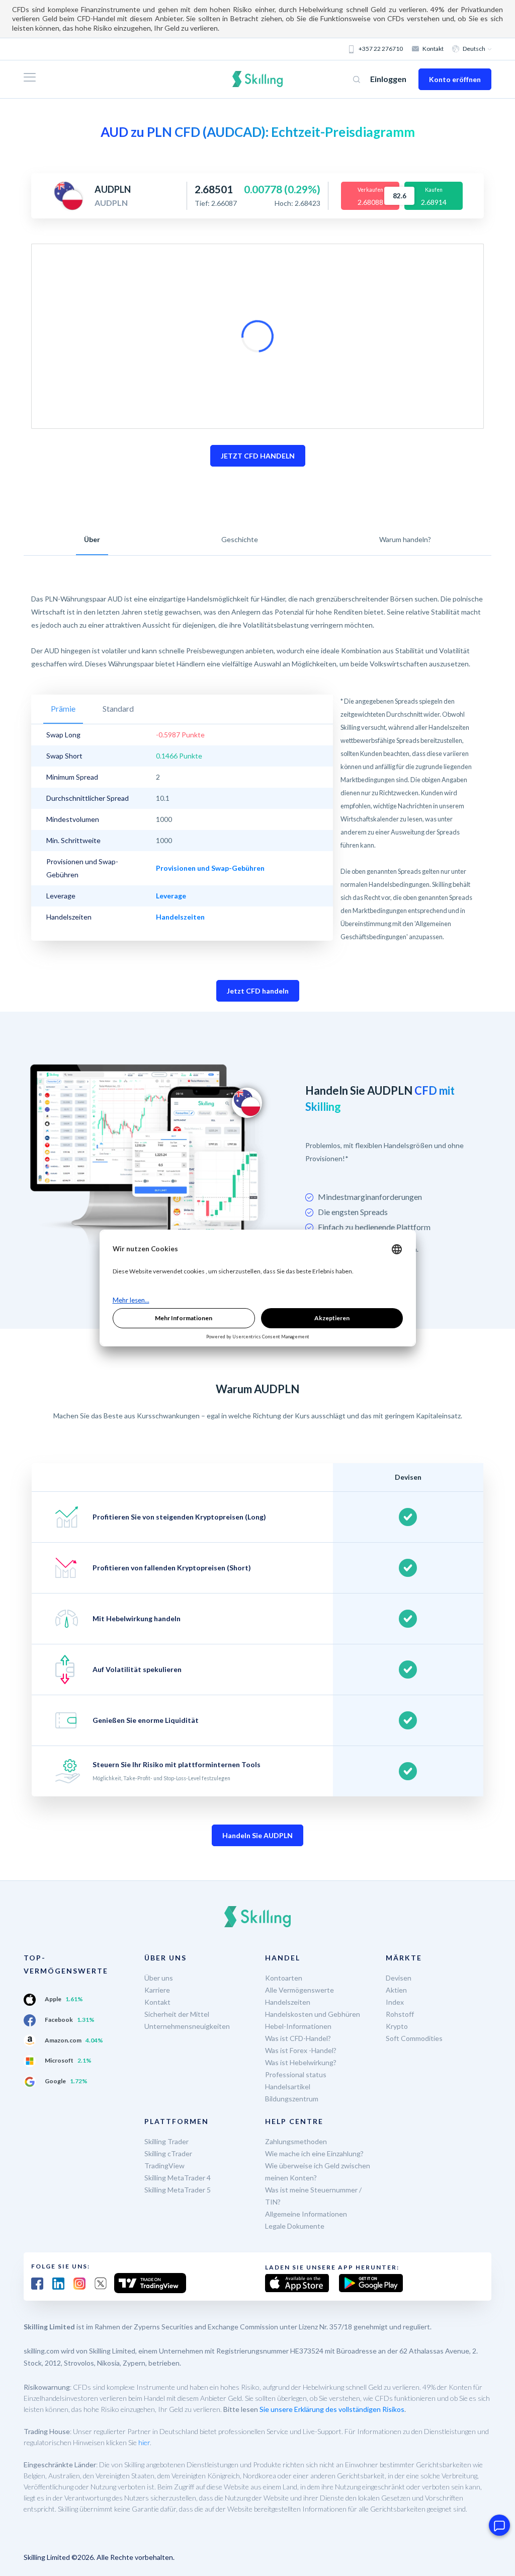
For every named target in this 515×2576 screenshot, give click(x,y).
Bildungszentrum (292, 2099)
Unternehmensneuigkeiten (187, 2026)
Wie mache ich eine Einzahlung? (314, 2153)
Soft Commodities (414, 2038)
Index (395, 2002)
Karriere (157, 1990)
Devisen (399, 1978)
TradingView (164, 2166)
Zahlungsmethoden (296, 2141)
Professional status (296, 2074)
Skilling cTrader (168, 2153)
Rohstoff (400, 2014)
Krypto (397, 2026)
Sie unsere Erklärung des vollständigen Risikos (332, 2409)
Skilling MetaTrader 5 (178, 2190)
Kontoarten (284, 1978)
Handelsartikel (288, 2087)
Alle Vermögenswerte (299, 1990)
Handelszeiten (288, 2002)
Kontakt (433, 49)
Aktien (396, 1990)
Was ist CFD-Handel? (298, 2038)
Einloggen (388, 79)
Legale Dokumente (295, 2226)
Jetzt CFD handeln (258, 991)
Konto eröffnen (455, 79)
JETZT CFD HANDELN (258, 456)
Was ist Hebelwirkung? (301, 2062)
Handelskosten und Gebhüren (313, 2014)
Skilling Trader (166, 2141)
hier (144, 2442)
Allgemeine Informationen (306, 2214)
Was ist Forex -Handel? (301, 2050)
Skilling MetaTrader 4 (178, 2178)
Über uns (159, 1978)
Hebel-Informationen (298, 2026)
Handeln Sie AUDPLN (257, 1835)
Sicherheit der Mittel (177, 2014)
